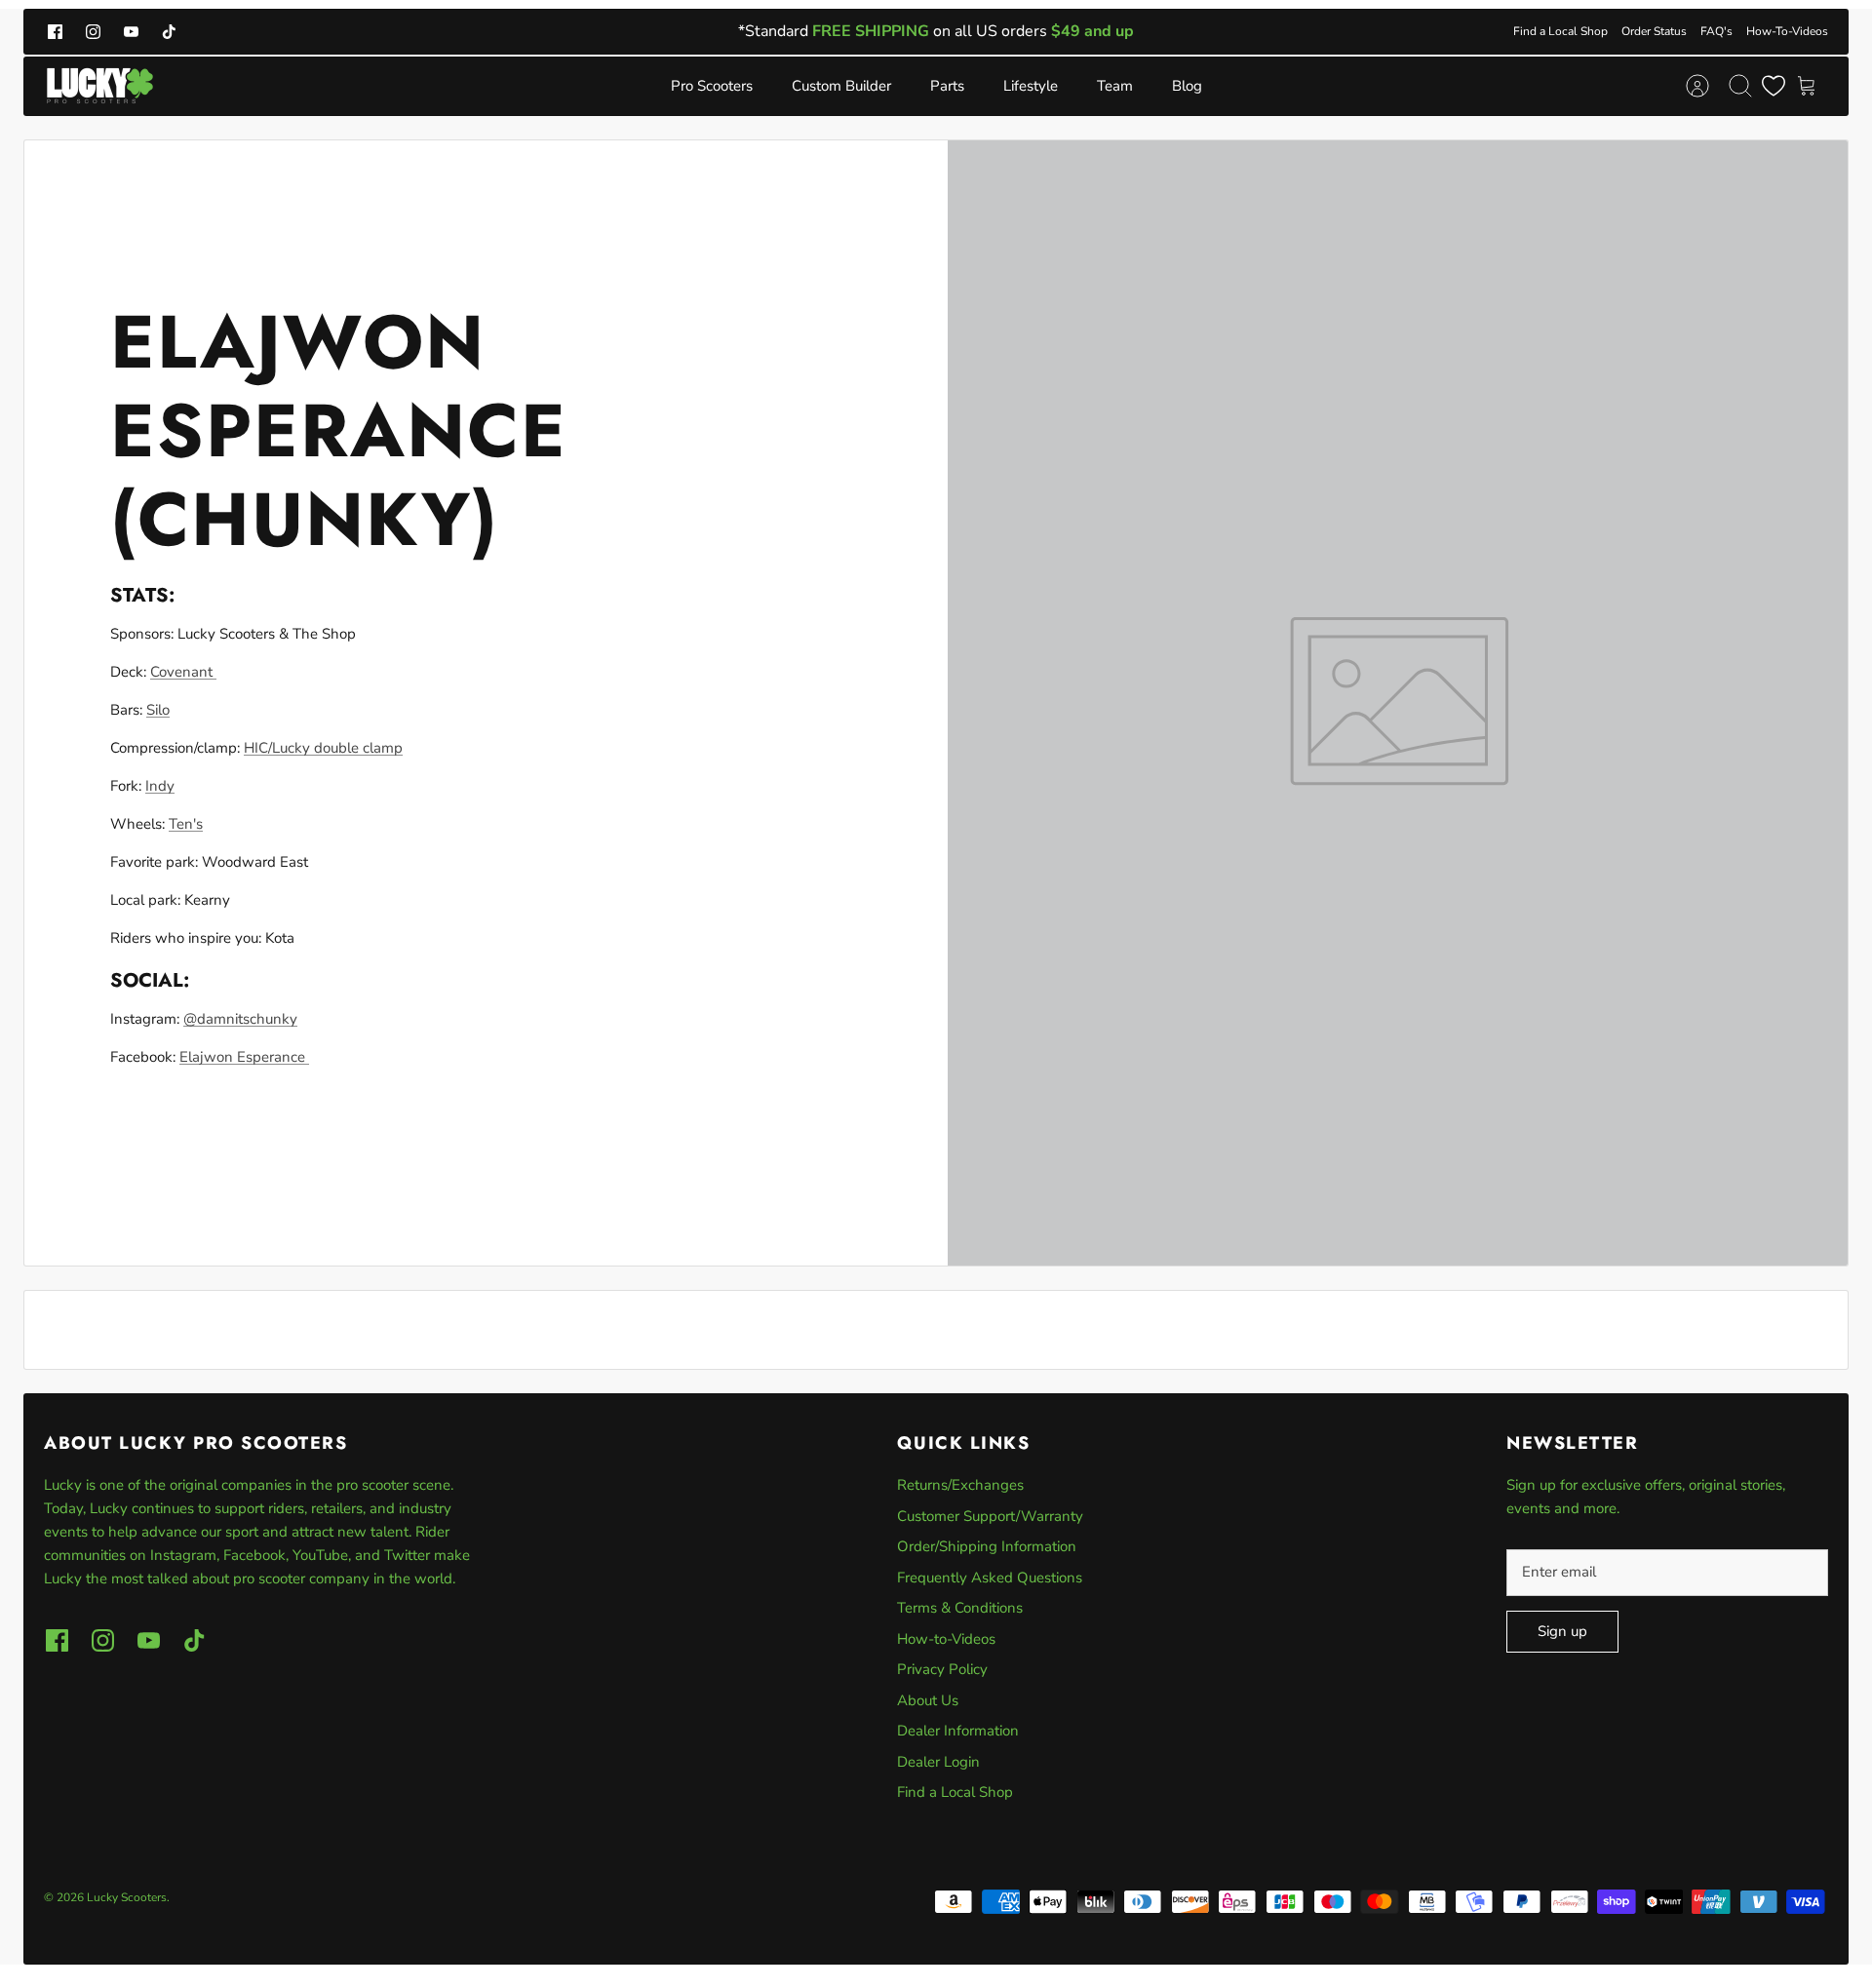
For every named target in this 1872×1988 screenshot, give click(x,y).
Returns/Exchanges (960, 1485)
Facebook (254, 1555)
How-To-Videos (1787, 31)
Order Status (1654, 31)
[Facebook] (55, 32)
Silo (158, 710)
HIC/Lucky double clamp (323, 748)
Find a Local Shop (1560, 31)
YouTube (320, 1555)
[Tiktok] (169, 32)
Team (1115, 86)
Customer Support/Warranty (990, 1516)
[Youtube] (131, 32)
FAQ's (1716, 31)
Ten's (186, 824)
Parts (947, 86)
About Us (928, 1700)
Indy (160, 786)
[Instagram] (93, 32)
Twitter (409, 1555)
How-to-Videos (946, 1639)
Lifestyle (1031, 86)
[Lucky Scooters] (100, 86)
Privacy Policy (942, 1669)
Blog (1187, 86)
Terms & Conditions (960, 1608)
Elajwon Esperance (244, 1057)
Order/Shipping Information (987, 1546)
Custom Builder (841, 86)
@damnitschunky (240, 1019)
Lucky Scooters (127, 1897)
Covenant (183, 672)
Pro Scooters (712, 86)
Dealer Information (958, 1731)
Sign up (1562, 1631)
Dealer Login (938, 1762)
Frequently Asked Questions (990, 1578)
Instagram (183, 1555)
